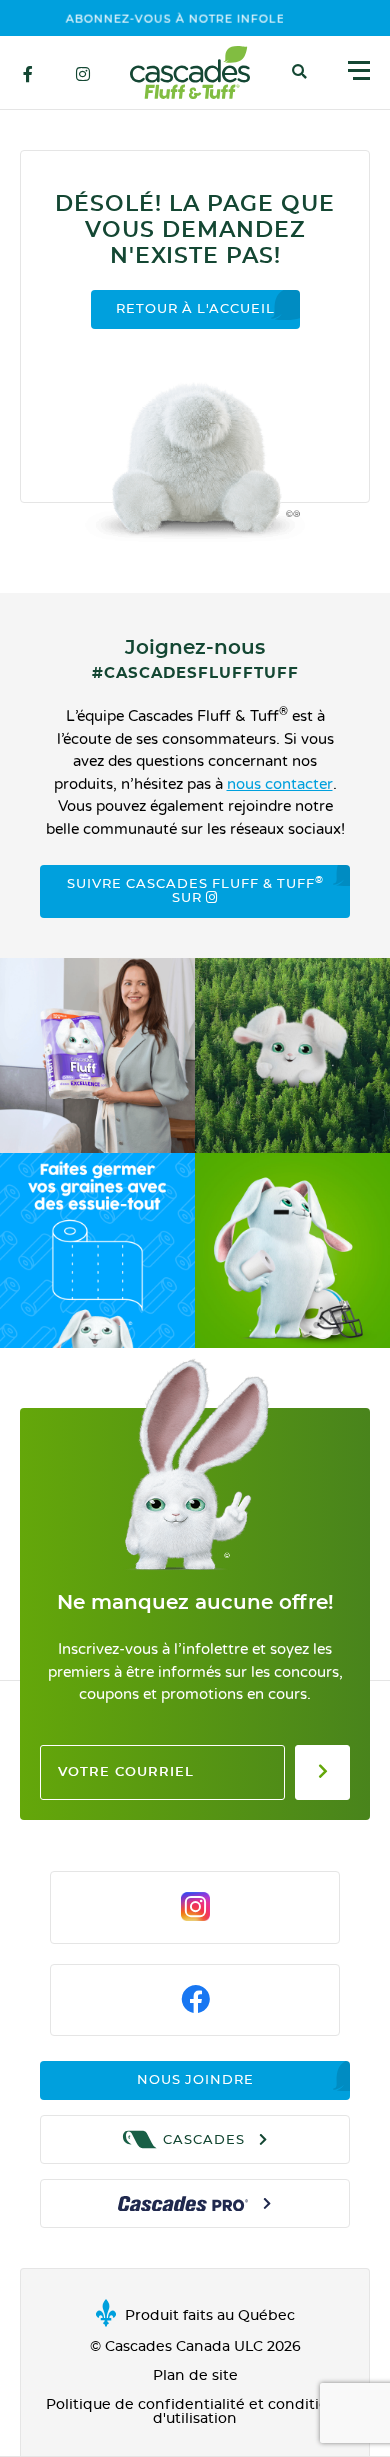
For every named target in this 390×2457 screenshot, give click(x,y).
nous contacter (280, 784)
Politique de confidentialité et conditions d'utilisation (195, 2412)
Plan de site (195, 2376)
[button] (299, 72)
